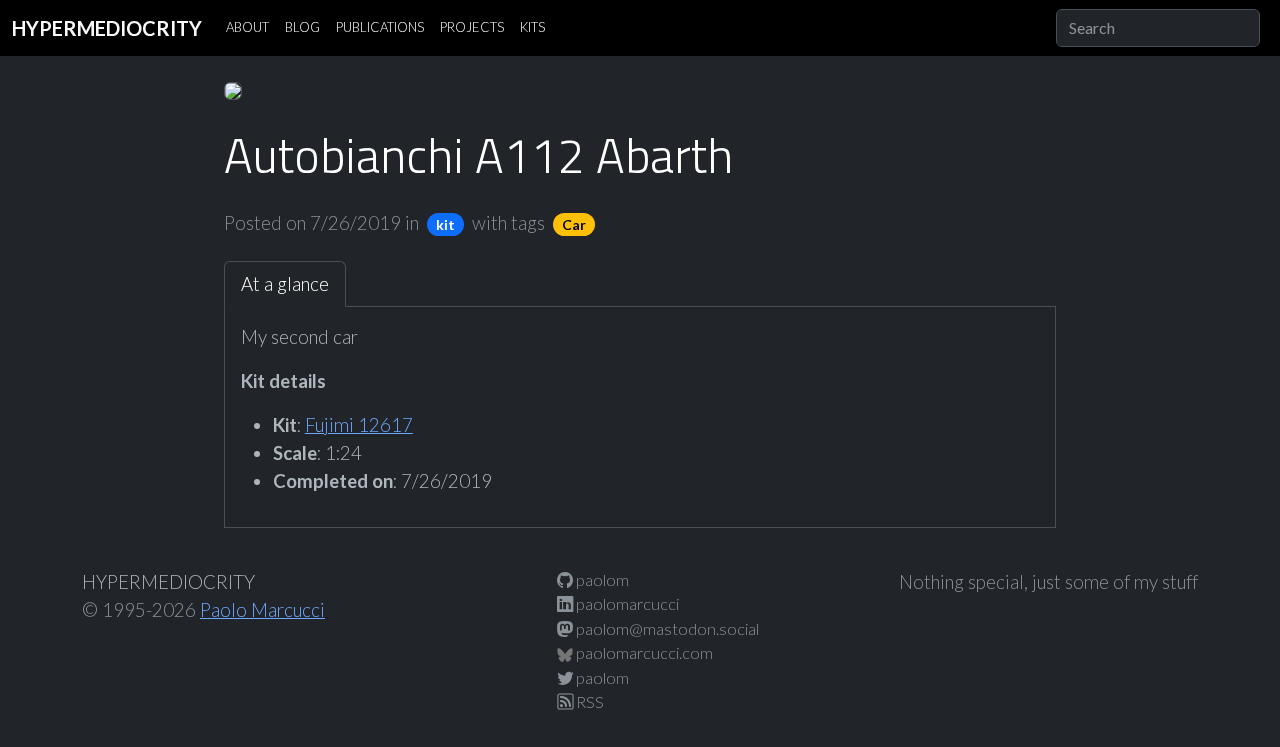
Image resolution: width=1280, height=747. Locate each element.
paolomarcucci (626, 603)
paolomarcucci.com (643, 652)
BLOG (302, 27)
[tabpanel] (640, 409)
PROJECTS (472, 27)
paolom (601, 579)
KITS (532, 27)
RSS (588, 701)
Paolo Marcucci (262, 610)
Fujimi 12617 (359, 425)
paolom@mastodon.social (666, 628)
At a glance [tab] (285, 284)
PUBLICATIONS (380, 27)
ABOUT (247, 27)
